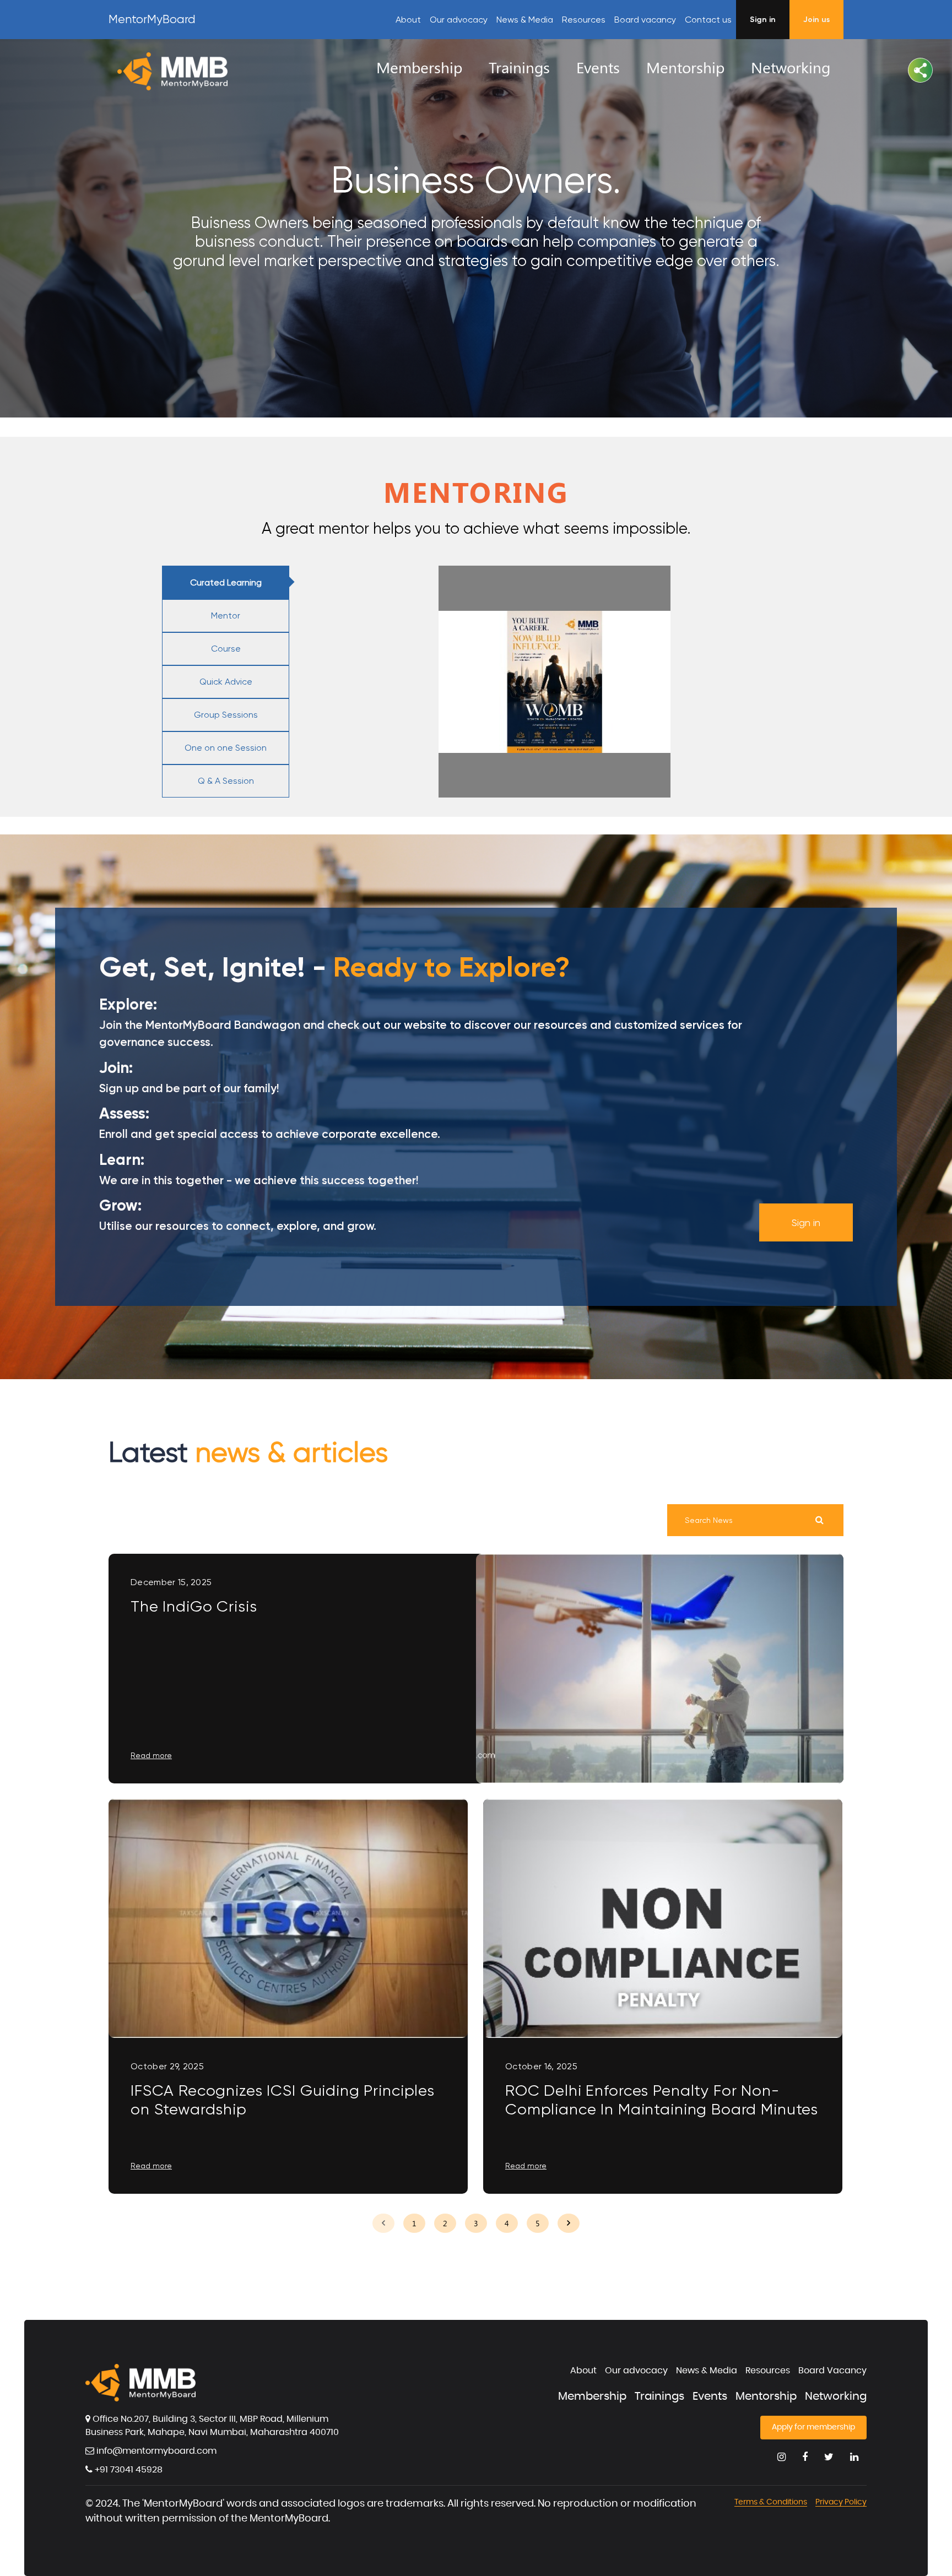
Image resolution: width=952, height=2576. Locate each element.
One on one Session (226, 748)
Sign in (806, 1222)
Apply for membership (813, 2427)
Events (710, 2396)
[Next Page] (569, 2223)
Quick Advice (226, 682)
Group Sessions (226, 715)
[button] (920, 70)
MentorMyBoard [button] (152, 19)
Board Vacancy (832, 2371)
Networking (836, 2396)
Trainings (659, 2396)
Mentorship (766, 2396)
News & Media (525, 20)
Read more (151, 1755)
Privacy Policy (841, 2502)
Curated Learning (226, 582)
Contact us (708, 20)
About (408, 20)
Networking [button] (791, 67)
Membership (592, 2396)
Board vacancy (645, 20)
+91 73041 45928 (128, 2470)
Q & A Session (226, 781)
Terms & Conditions (771, 2502)
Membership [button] (419, 67)
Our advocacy (459, 20)
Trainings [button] (519, 67)
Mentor (226, 615)
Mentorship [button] (685, 67)
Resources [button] (584, 20)
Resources (768, 2371)
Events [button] (598, 67)
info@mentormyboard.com (155, 2451)
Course (226, 649)
